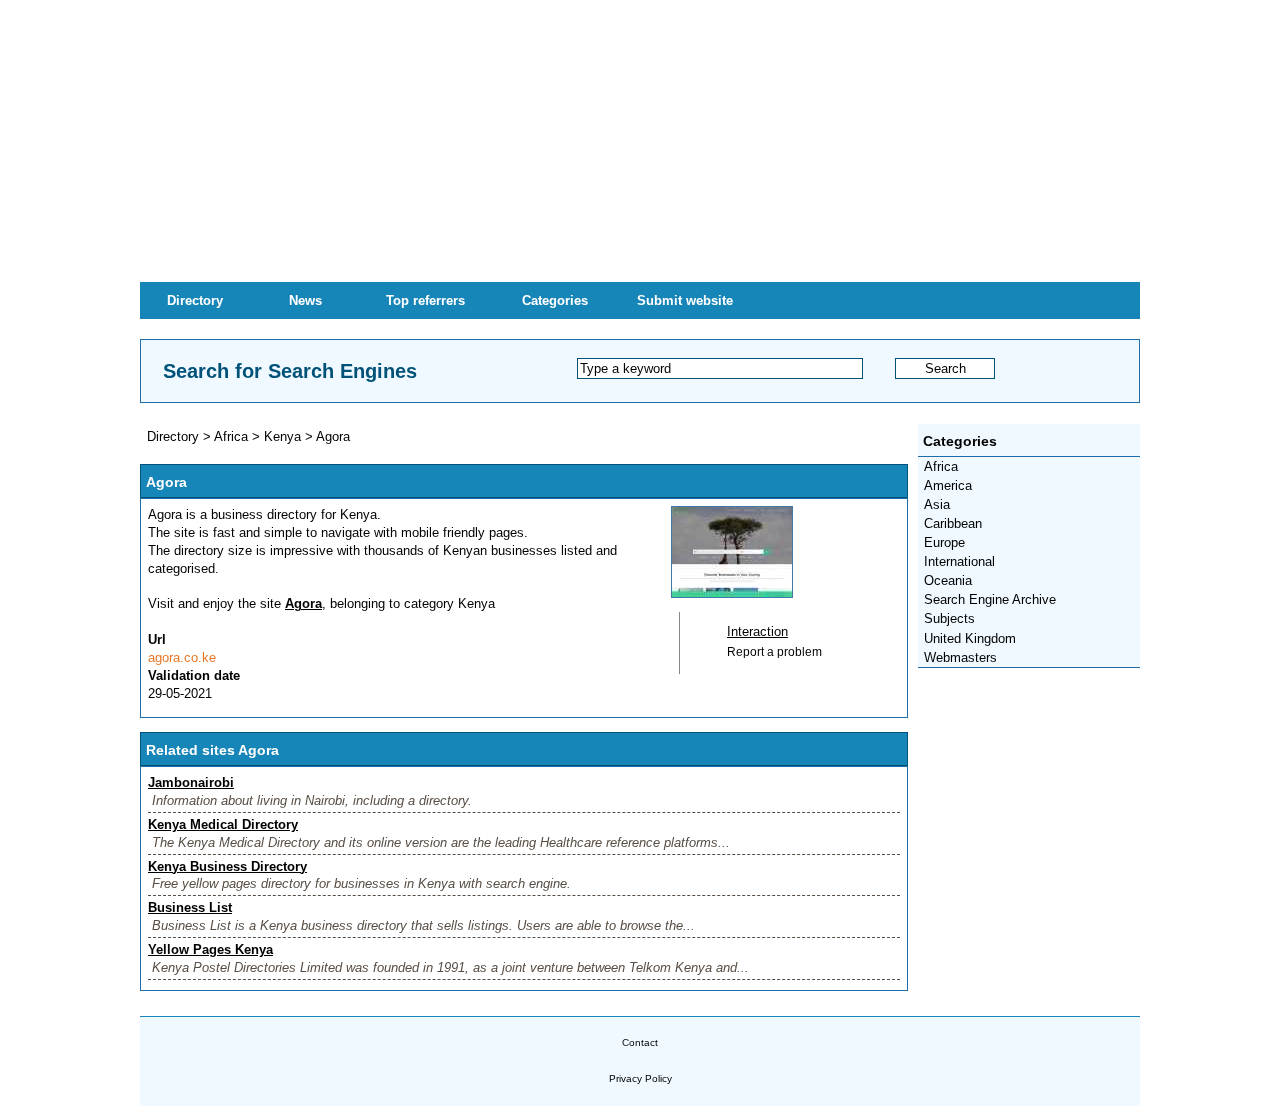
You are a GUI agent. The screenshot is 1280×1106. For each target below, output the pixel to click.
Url (157, 639)
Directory (195, 300)
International (959, 561)
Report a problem (774, 652)
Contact (640, 1042)
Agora (333, 436)
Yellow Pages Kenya (210, 949)
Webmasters (960, 657)
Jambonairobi (191, 782)
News (305, 300)
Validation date (194, 675)
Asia (937, 504)
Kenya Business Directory (227, 866)
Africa (941, 466)
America (948, 485)
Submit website (685, 300)
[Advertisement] (640, 140)
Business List (190, 907)
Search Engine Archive (990, 599)
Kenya (282, 436)
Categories (555, 300)
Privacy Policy (640, 1078)
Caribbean (953, 523)
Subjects (949, 618)
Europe (944, 542)
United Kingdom (970, 638)
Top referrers (425, 300)
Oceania (948, 580)
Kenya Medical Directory (223, 824)
